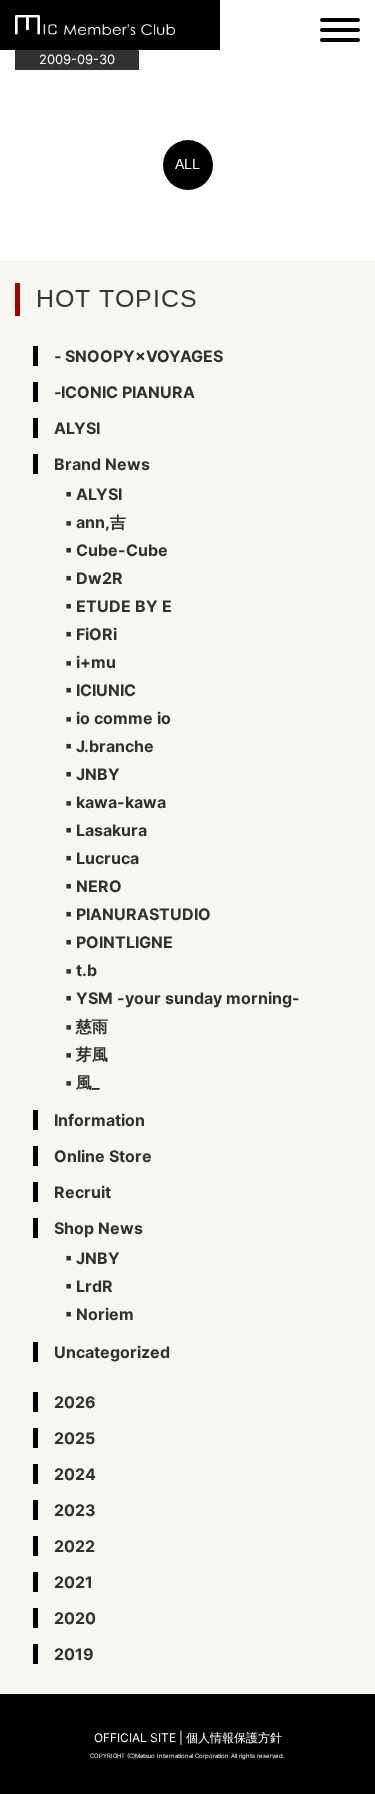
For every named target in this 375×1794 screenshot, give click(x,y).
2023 (75, 1510)
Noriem (105, 1314)
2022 (74, 1546)
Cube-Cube (122, 550)
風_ (88, 1082)
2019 (74, 1654)
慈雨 (92, 1026)
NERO (99, 886)
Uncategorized (112, 1352)
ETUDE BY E (124, 606)
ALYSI (77, 428)
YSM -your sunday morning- (188, 998)
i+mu (96, 662)
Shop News (98, 1228)
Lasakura (111, 830)
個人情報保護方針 (234, 1737)
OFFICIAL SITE (135, 1737)
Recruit (82, 1192)
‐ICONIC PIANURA (124, 392)
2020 (75, 1618)
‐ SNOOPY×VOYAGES (138, 356)
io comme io (123, 718)
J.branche (115, 746)
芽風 (92, 1054)
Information (99, 1120)
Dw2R (99, 578)
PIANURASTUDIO (143, 914)
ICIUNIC (106, 690)
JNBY (98, 774)
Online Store (103, 1156)
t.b (86, 970)
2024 (75, 1474)
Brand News (102, 464)
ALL (187, 164)
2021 (73, 1582)
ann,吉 (101, 522)
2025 (74, 1438)
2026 (75, 1402)
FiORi (96, 634)
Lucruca (107, 858)
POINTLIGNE (124, 942)
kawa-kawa (121, 802)
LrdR (94, 1286)
